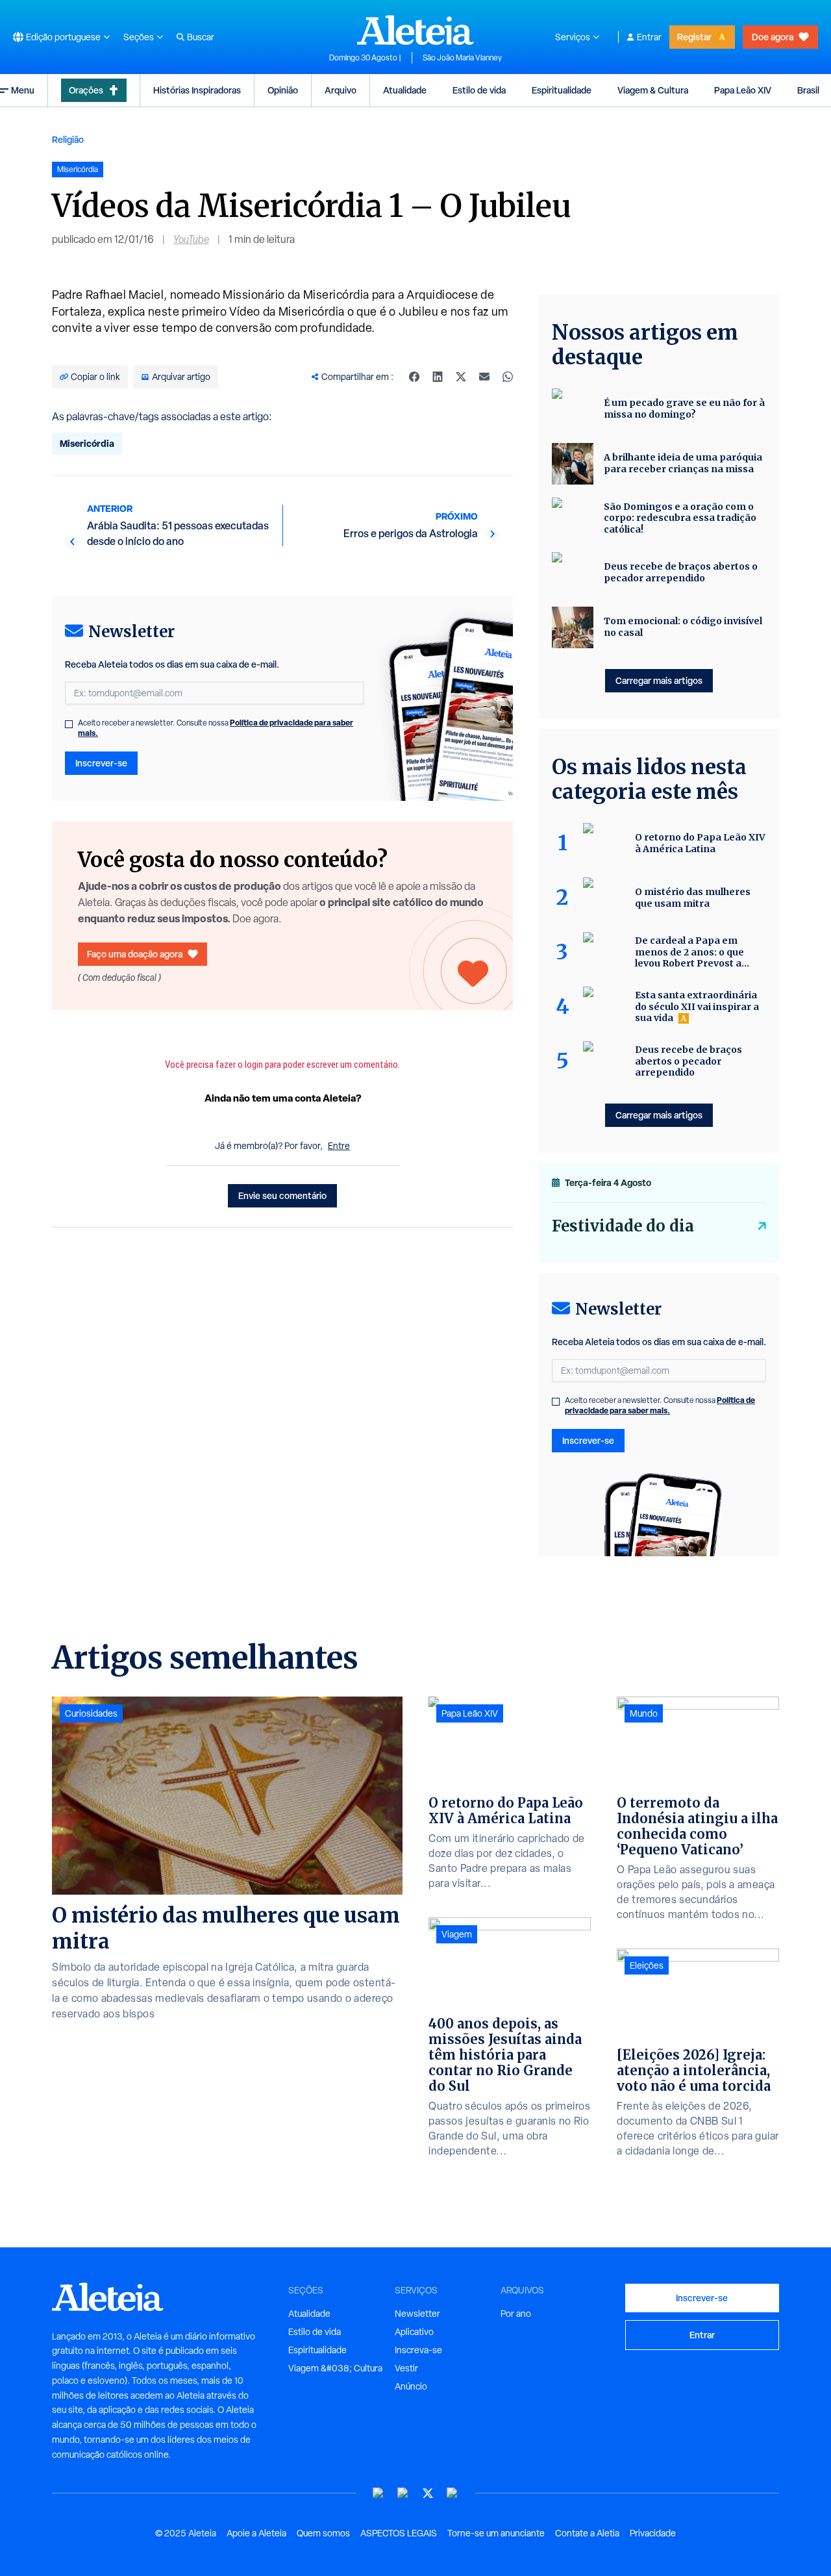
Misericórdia (87, 443)
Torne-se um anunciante (496, 2533)
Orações (86, 90)
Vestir (406, 2368)
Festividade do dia (623, 1226)
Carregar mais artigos (659, 680)
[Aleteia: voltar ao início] (415, 30)
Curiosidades (91, 1713)
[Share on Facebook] (414, 377)
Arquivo (341, 90)
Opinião (283, 90)
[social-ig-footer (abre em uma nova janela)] (453, 2493)
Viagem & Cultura (653, 90)
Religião (68, 139)
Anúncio (411, 2386)
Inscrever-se (101, 763)
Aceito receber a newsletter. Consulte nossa (216, 728)
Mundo (644, 1713)
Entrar (649, 37)
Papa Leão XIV (743, 90)
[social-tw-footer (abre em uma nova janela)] (428, 2493)
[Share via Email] (484, 377)
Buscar (201, 37)
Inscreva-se (418, 2350)
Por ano (516, 2314)
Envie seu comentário (282, 1195)
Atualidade (405, 90)
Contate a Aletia (587, 2533)
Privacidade (653, 2533)
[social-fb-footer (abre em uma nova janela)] (403, 2493)
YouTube (191, 239)
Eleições (647, 1965)
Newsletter (417, 2314)
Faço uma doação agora (135, 954)
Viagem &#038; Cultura (335, 2368)
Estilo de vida (479, 90)
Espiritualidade (562, 90)
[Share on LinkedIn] (438, 377)
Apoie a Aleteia (256, 2533)
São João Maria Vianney (462, 58)
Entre (339, 1146)
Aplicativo (414, 2332)
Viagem (457, 1934)
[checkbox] (69, 724)
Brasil (808, 90)
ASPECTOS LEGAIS (399, 2533)
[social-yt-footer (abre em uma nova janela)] (378, 2493)
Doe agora (773, 37)
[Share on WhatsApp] (508, 377)
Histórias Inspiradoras (197, 90)
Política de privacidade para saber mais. (660, 1405)
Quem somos (323, 2533)
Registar (694, 37)
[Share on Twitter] (461, 377)
